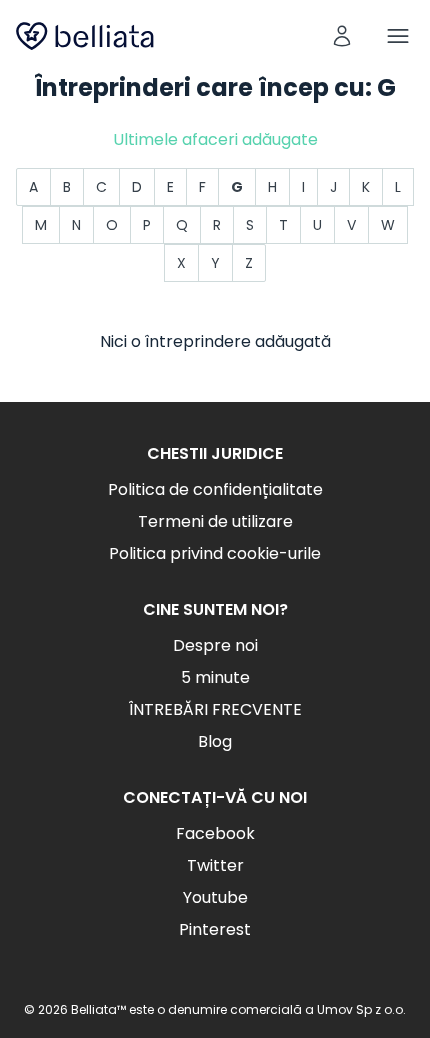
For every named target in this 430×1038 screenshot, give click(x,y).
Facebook (215, 833)
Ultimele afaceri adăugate (215, 139)
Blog (215, 741)
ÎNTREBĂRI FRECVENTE (215, 709)
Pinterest (215, 929)
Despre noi (215, 645)
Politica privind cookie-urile (215, 553)
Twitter (215, 865)
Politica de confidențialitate (215, 489)
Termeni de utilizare (215, 521)
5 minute (215, 677)
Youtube (215, 897)
